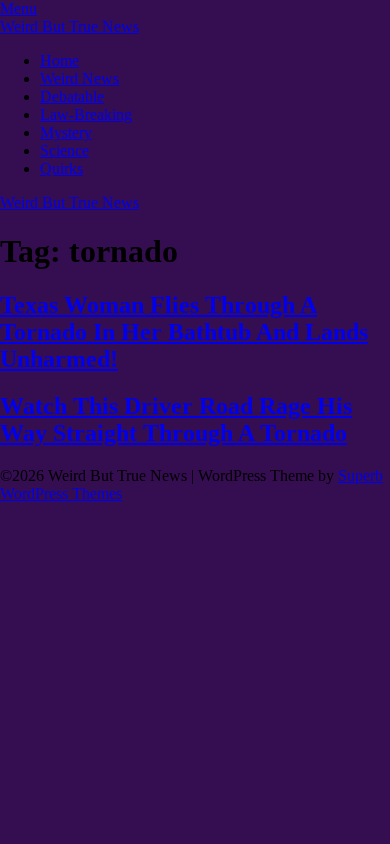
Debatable (72, 96)
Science (64, 150)
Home (59, 60)
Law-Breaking (86, 114)
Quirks (61, 168)
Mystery (66, 132)
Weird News (79, 78)
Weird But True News (69, 26)
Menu (18, 8)
